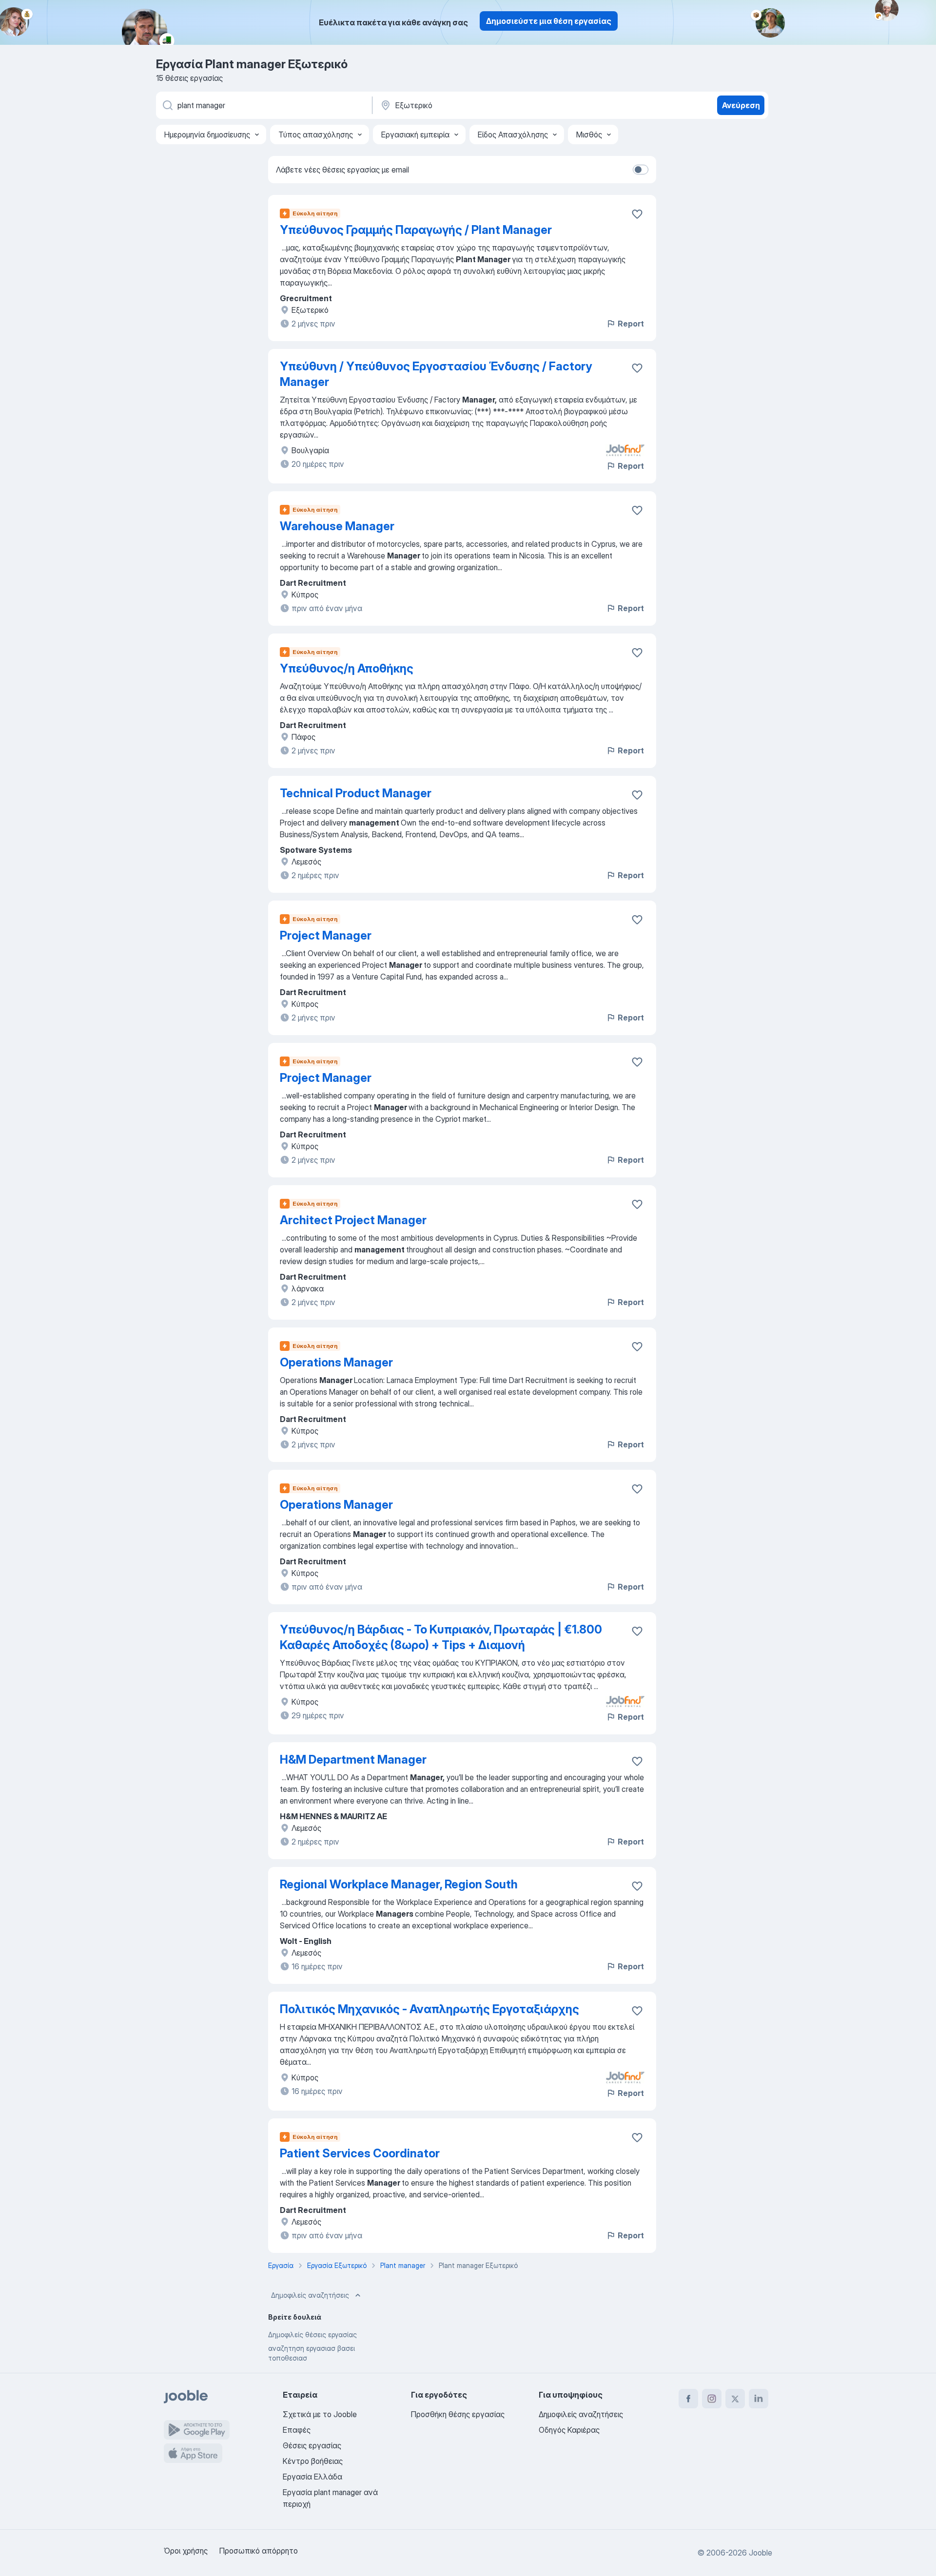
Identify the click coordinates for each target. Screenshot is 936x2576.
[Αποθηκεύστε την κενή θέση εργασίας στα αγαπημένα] (637, 214)
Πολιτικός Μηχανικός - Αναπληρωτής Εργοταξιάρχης (429, 2009)
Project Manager (326, 935)
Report (631, 324)
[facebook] (688, 2399)
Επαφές (297, 2430)
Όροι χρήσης (186, 2551)
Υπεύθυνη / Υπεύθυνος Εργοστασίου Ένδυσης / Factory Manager (436, 374)
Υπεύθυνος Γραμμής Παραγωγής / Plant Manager (416, 230)
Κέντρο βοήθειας (313, 2461)
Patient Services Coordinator (360, 2153)
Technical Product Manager (356, 793)
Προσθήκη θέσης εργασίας (458, 2414)
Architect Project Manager (353, 1220)
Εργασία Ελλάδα (312, 2477)
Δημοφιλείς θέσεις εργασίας (312, 2335)
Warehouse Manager (337, 526)
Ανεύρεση (741, 105)
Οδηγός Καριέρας (569, 2430)
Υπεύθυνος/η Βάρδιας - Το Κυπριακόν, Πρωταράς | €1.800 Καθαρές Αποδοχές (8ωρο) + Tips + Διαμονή (441, 1637)
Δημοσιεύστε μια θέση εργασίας (549, 21)
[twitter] (735, 2399)
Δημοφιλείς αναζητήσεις (310, 2295)
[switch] (641, 170)
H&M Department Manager (353, 1759)
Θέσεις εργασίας (312, 2445)
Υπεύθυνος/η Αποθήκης (347, 668)
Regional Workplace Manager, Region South (399, 1884)
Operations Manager (336, 1362)
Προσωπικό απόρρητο (259, 2551)
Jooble (760, 2553)
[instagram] (712, 2399)
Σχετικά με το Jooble (320, 2414)
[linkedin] (759, 2399)
